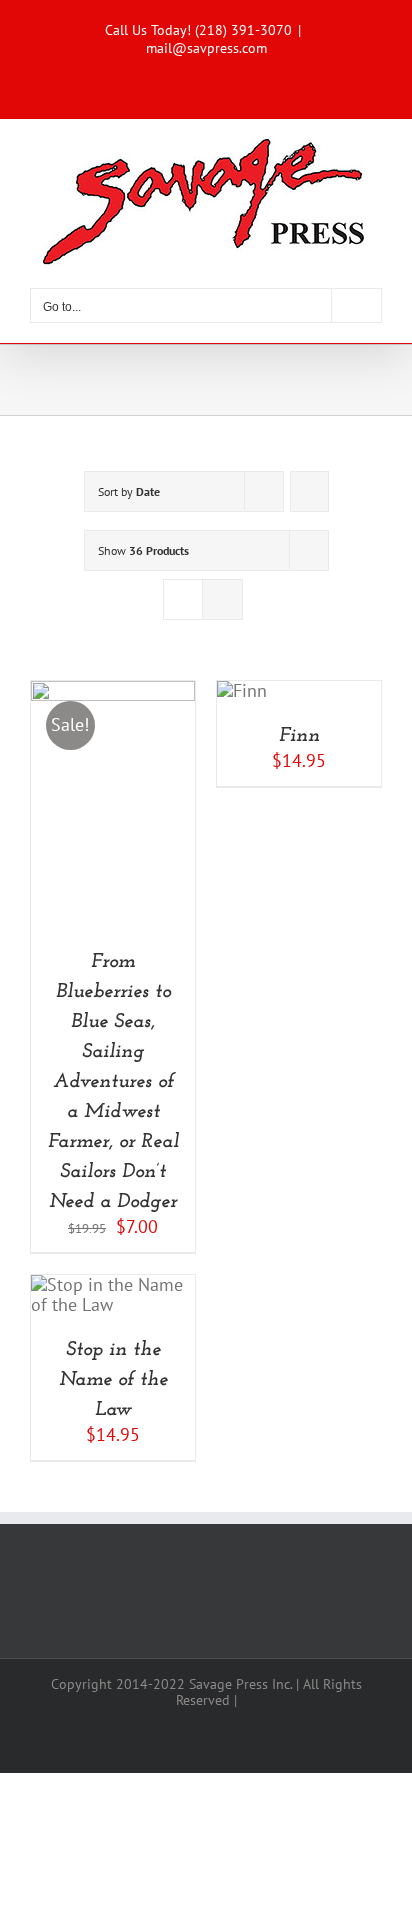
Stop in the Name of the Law (113, 1380)
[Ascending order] (309, 491)
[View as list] (222, 599)
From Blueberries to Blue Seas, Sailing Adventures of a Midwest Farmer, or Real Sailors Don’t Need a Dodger (113, 1082)
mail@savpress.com (206, 48)
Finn (299, 736)
